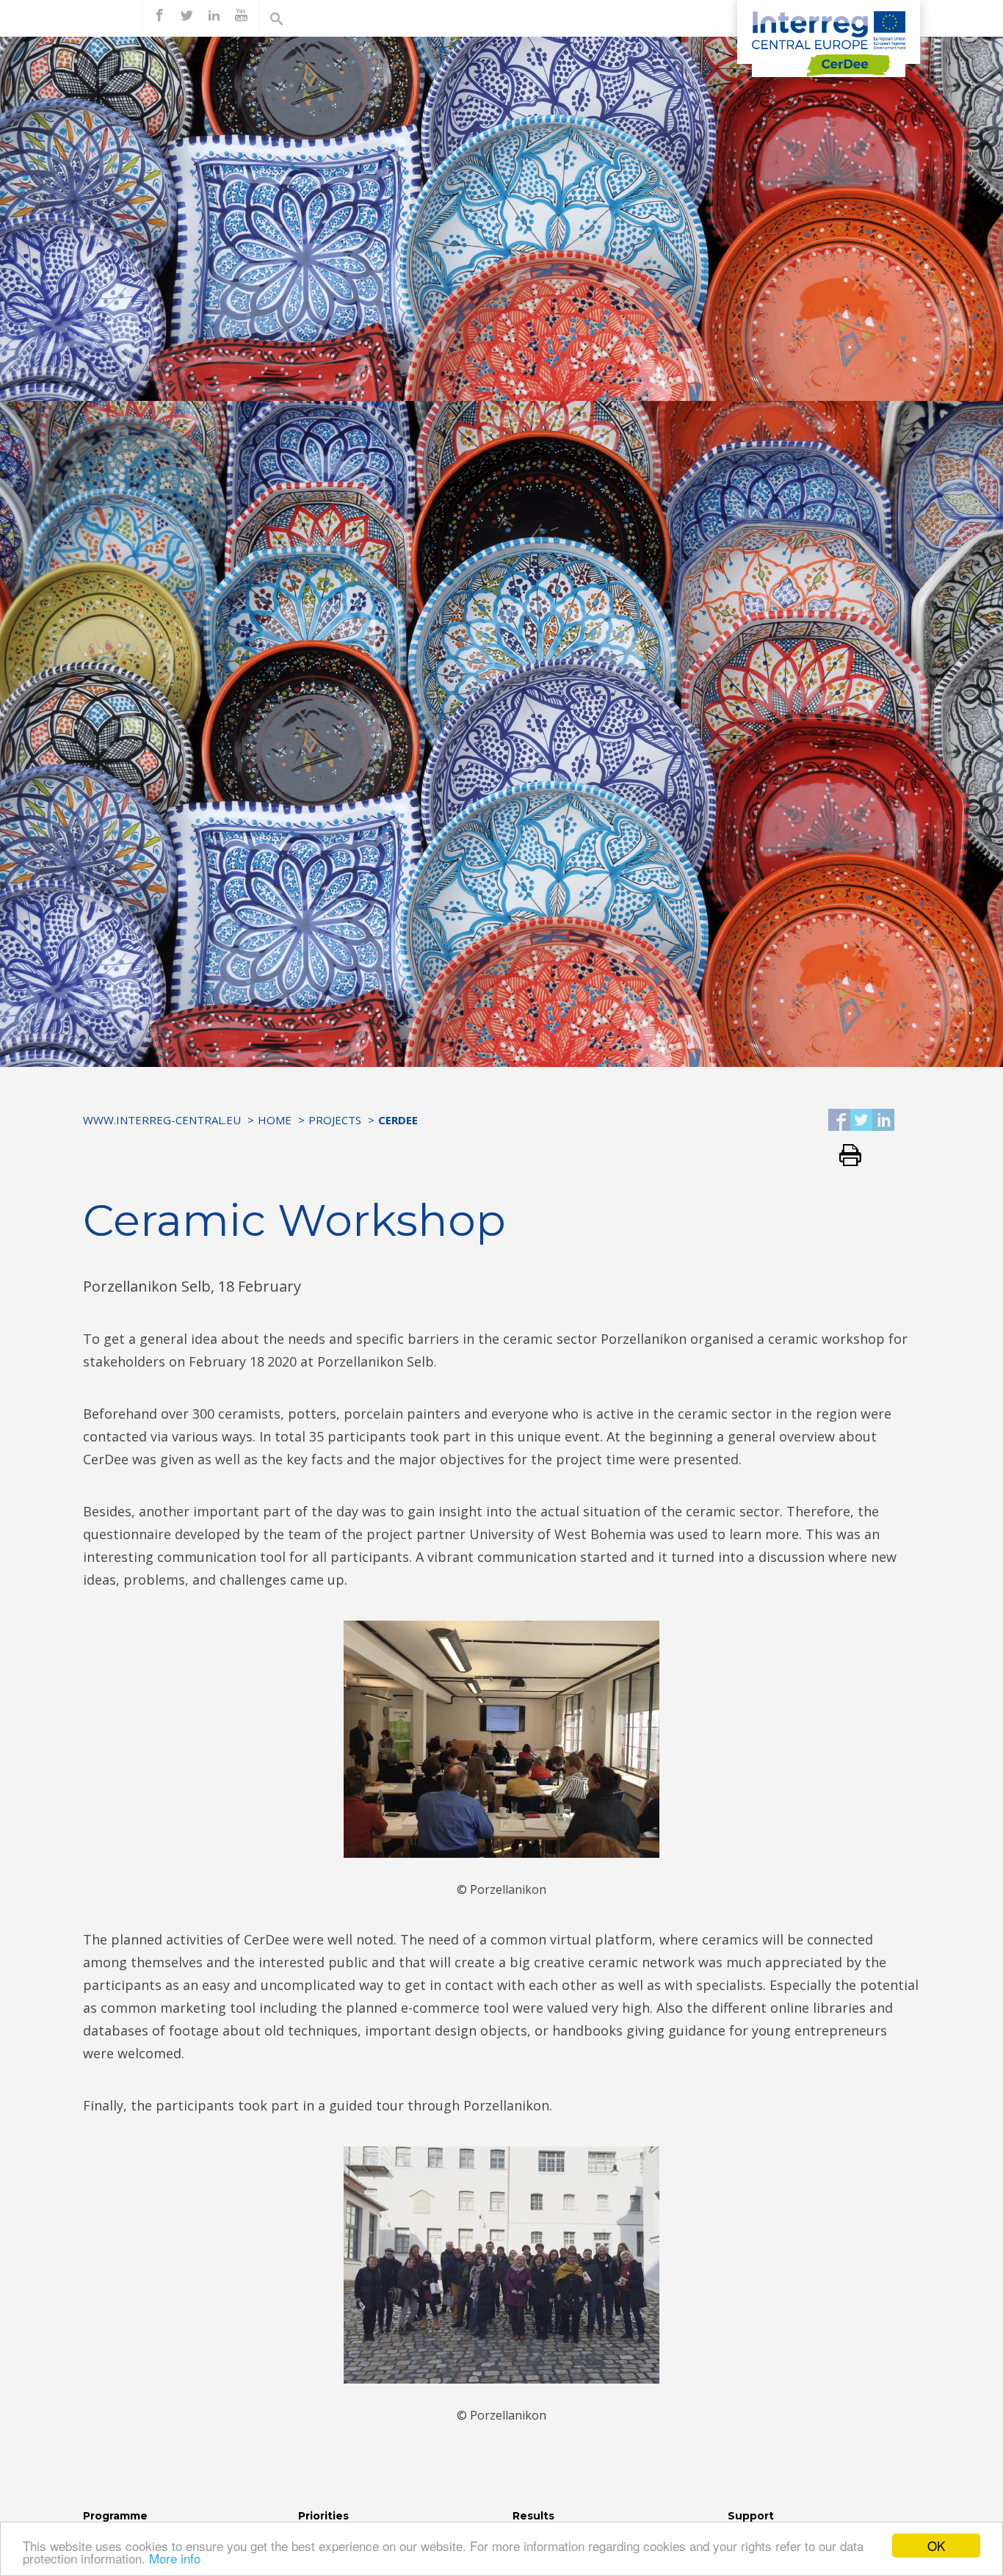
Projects (335, 1120)
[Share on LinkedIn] (883, 1121)
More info (175, 2558)
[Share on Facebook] (839, 1121)
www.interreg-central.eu (162, 1120)
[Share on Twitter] (861, 1121)
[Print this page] (845, 1156)
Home (275, 1120)
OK (936, 2546)
